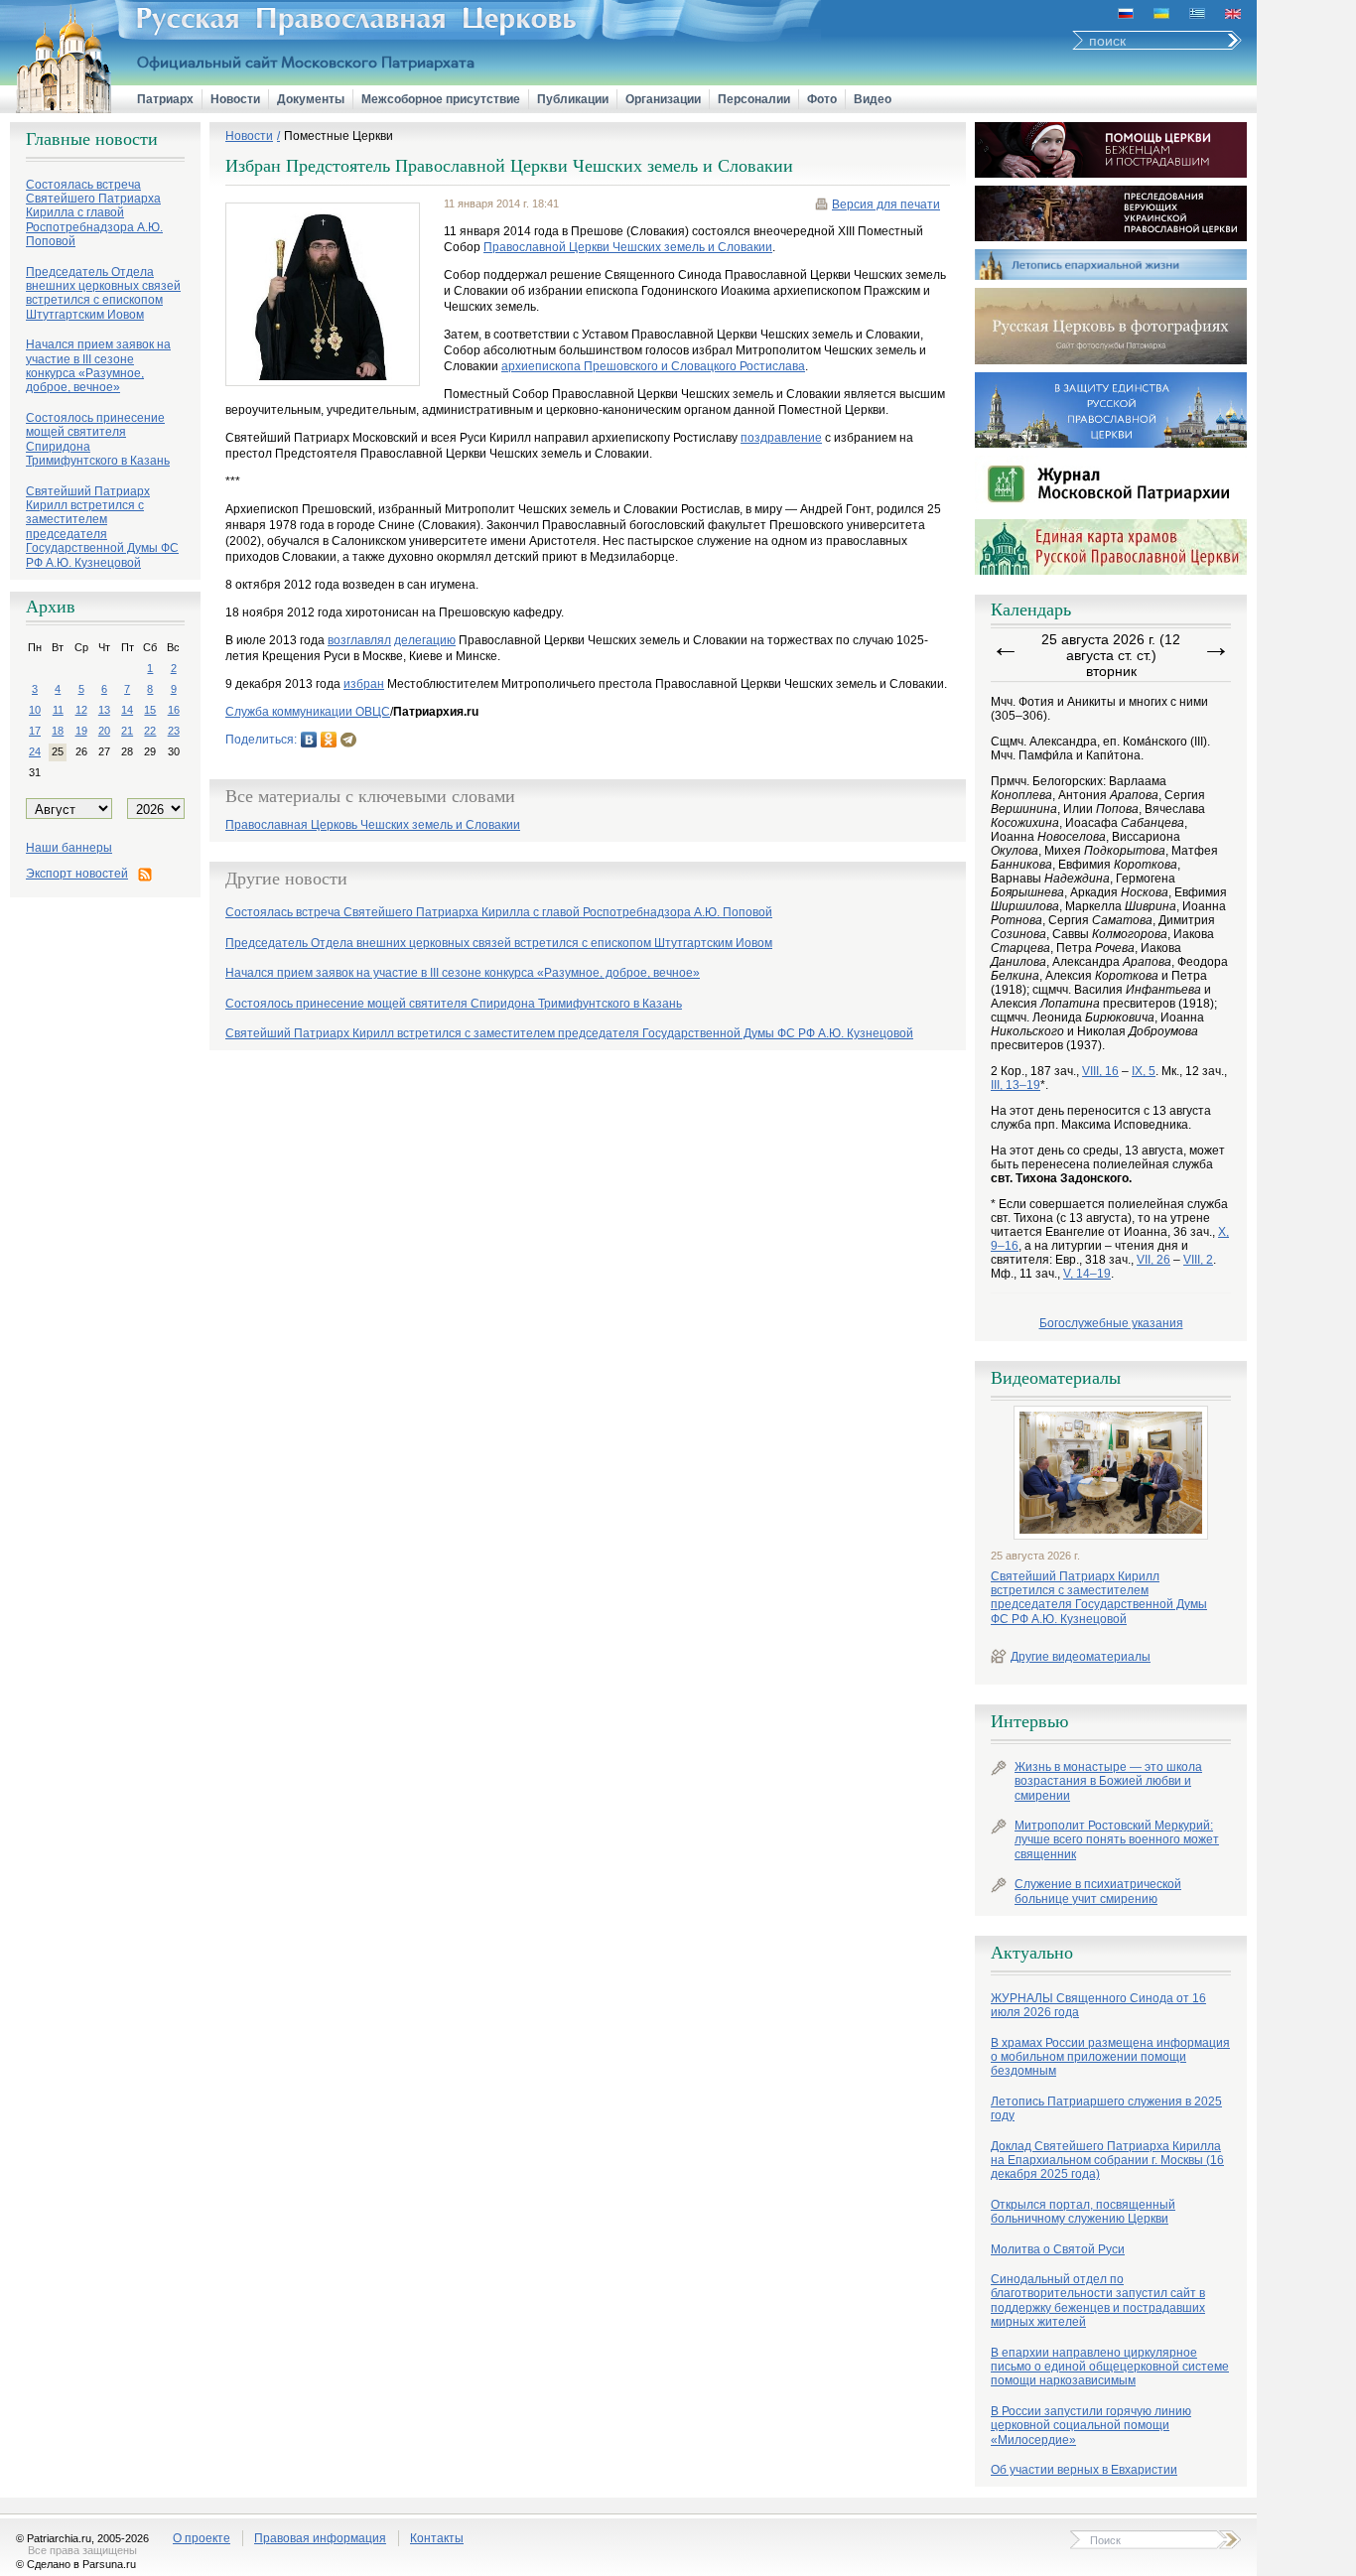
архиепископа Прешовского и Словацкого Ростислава (653, 366)
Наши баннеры (69, 848)
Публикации (573, 99)
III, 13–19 (1016, 1085)
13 (104, 710)
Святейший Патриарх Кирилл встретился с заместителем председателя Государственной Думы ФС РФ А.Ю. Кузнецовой (1099, 1598)
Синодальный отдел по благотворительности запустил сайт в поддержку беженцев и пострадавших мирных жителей (1098, 2301)
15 (150, 710)
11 (58, 710)
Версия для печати (886, 204)
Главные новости (92, 139)
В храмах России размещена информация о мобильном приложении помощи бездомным (1110, 2057)
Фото (822, 99)
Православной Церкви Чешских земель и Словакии (628, 247)
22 (150, 731)
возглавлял (359, 640)
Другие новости (286, 879)
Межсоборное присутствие (441, 99)
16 (174, 710)
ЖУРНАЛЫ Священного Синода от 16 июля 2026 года (1098, 2005)
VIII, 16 (1100, 1071)
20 (104, 731)
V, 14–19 (1087, 1274)
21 (127, 731)
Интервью (1029, 1721)
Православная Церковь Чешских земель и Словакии (373, 825)
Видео (873, 99)
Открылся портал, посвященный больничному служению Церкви (1083, 2212)
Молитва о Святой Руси (1058, 2249)
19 (81, 731)
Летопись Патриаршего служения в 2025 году (1106, 2108)
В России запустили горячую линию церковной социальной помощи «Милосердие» (1091, 2426)
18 (58, 731)
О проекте (202, 2538)
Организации (663, 99)
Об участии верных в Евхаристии (1084, 2470)
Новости (235, 99)
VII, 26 (1153, 1260)
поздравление (781, 438)
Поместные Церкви (339, 136)
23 (174, 731)
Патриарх (165, 99)
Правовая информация (320, 2538)
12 (81, 710)
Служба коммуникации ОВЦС (308, 712)
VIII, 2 (1198, 1260)
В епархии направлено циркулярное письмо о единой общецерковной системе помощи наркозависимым (1110, 2367)
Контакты (437, 2538)
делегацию (425, 640)
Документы (311, 99)
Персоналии (754, 99)
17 (35, 731)
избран (364, 684)
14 (127, 710)
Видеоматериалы (1056, 1378)
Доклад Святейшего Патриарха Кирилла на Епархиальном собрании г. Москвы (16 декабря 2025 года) (1107, 2161)
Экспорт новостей (77, 874)
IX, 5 (1144, 1071)
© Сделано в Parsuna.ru (76, 2564)
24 (35, 751)
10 (35, 710)
